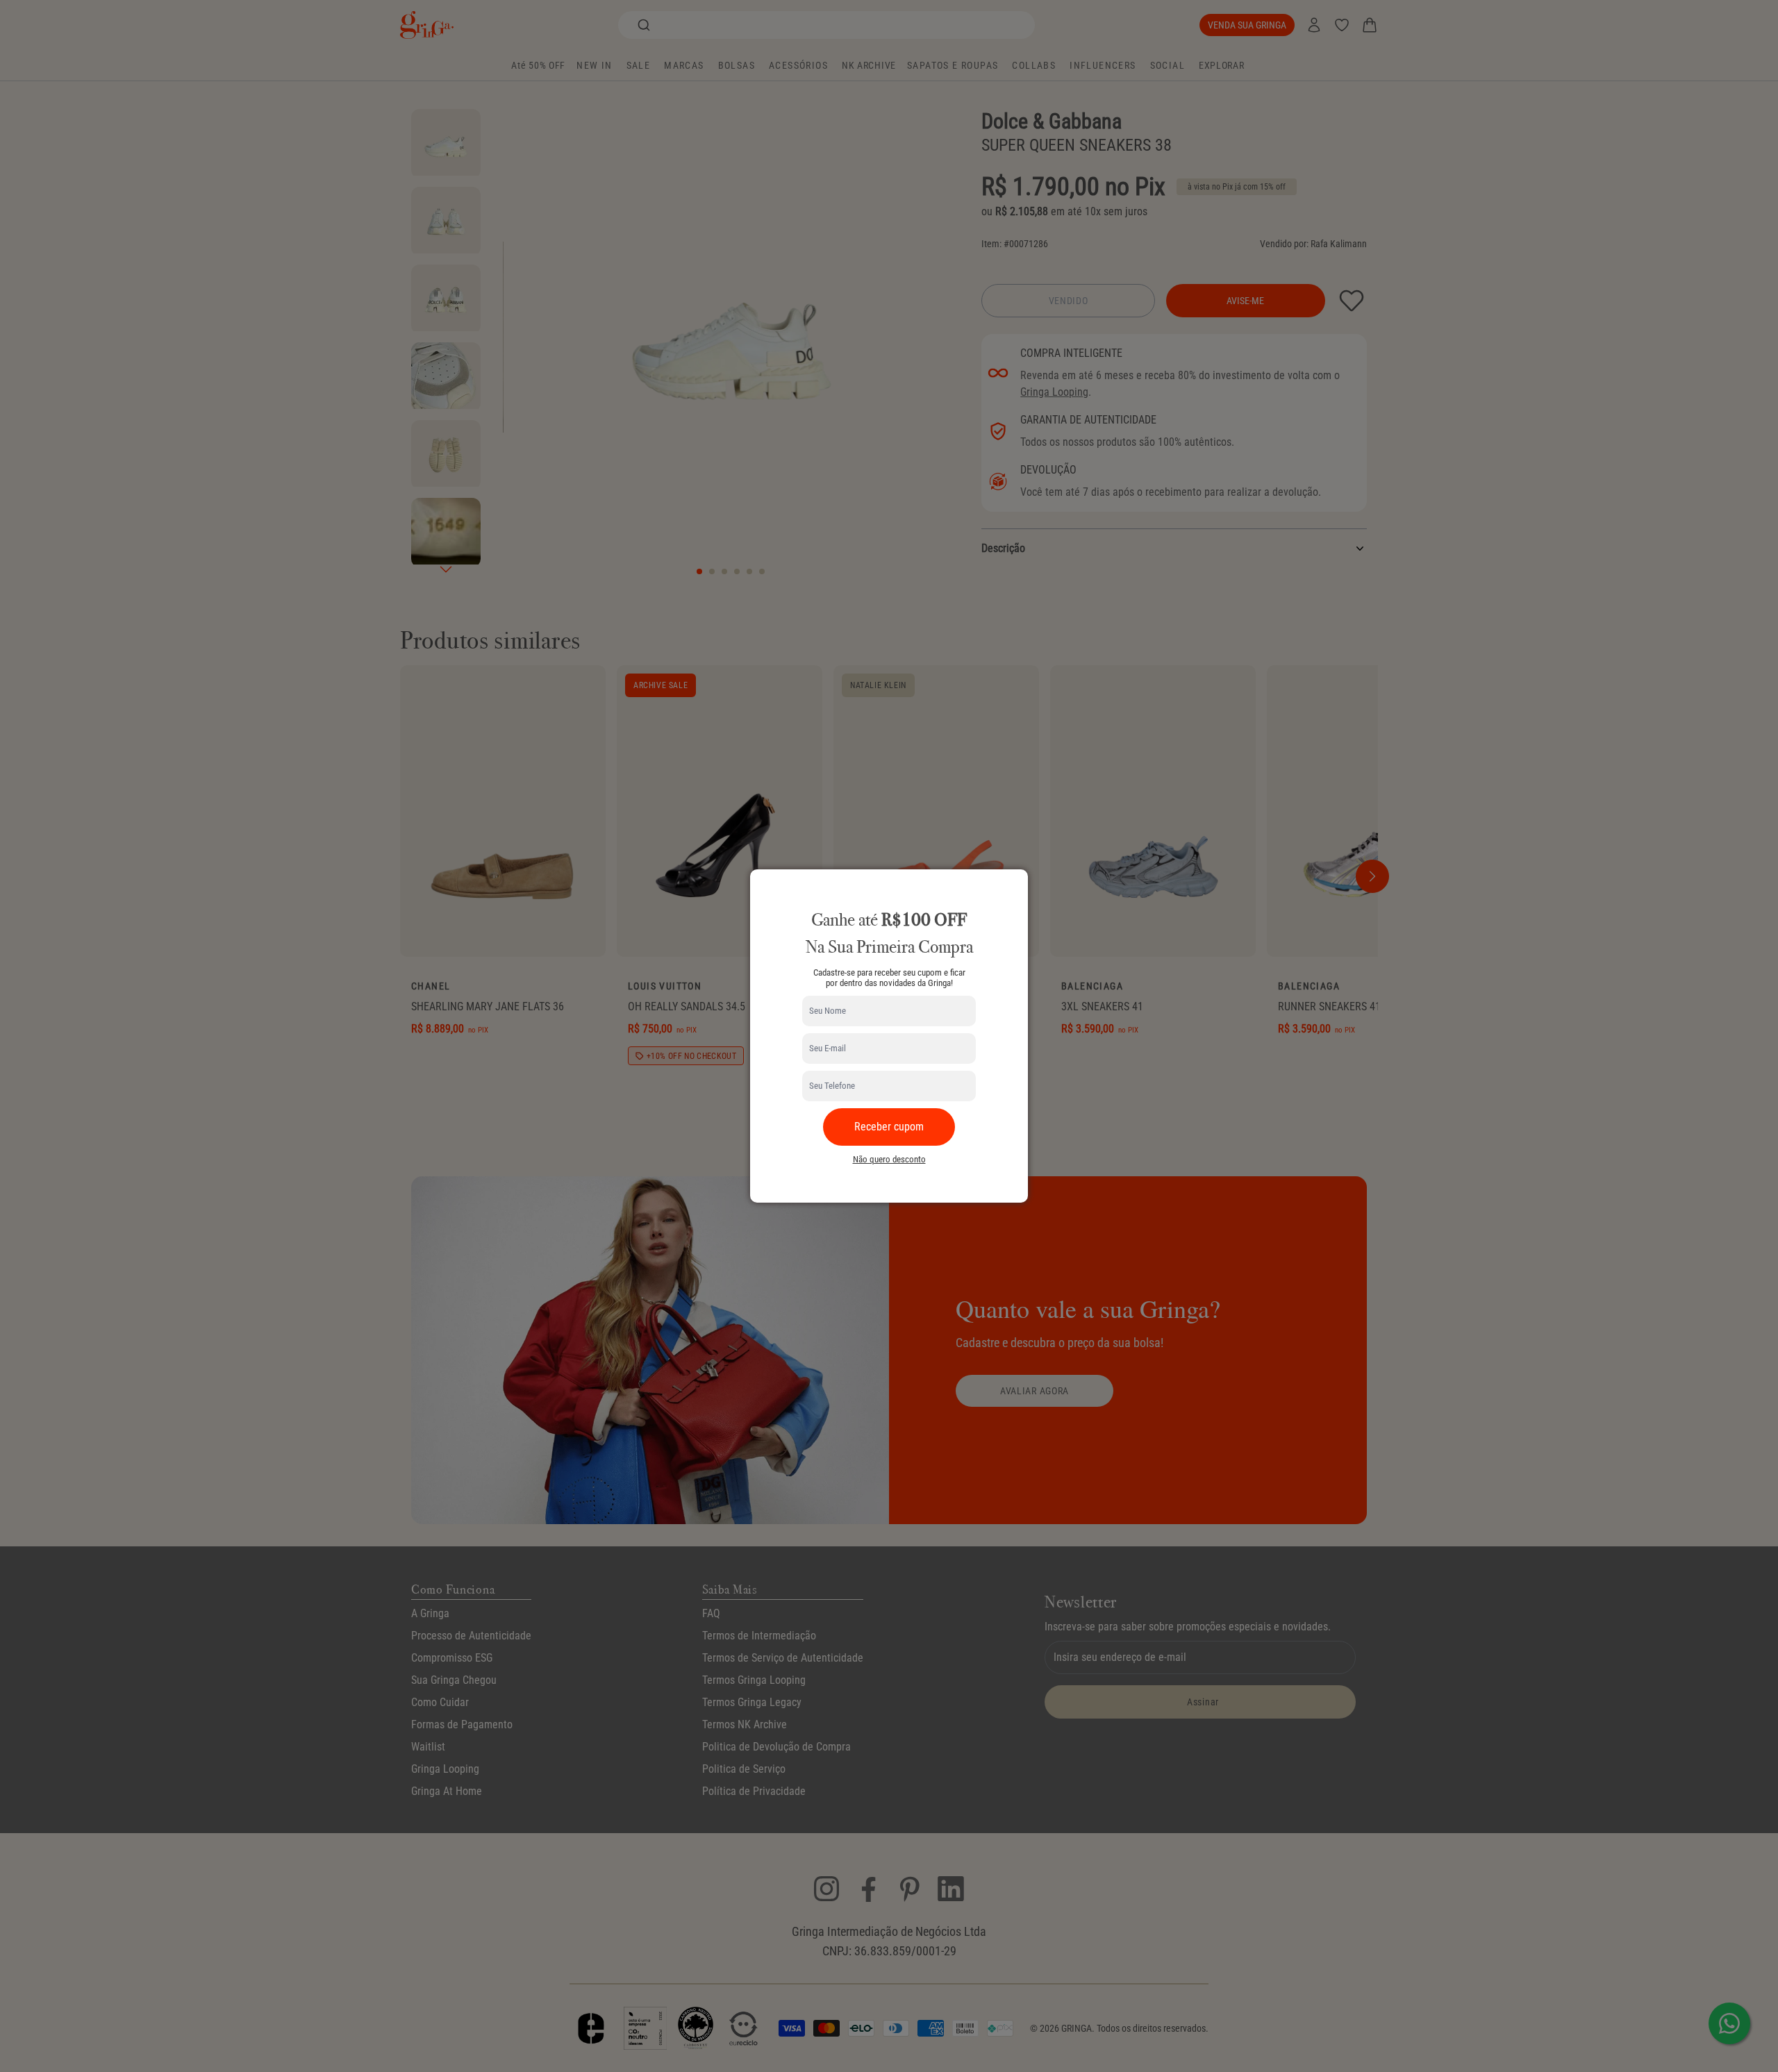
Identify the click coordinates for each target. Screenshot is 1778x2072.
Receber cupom (889, 1127)
